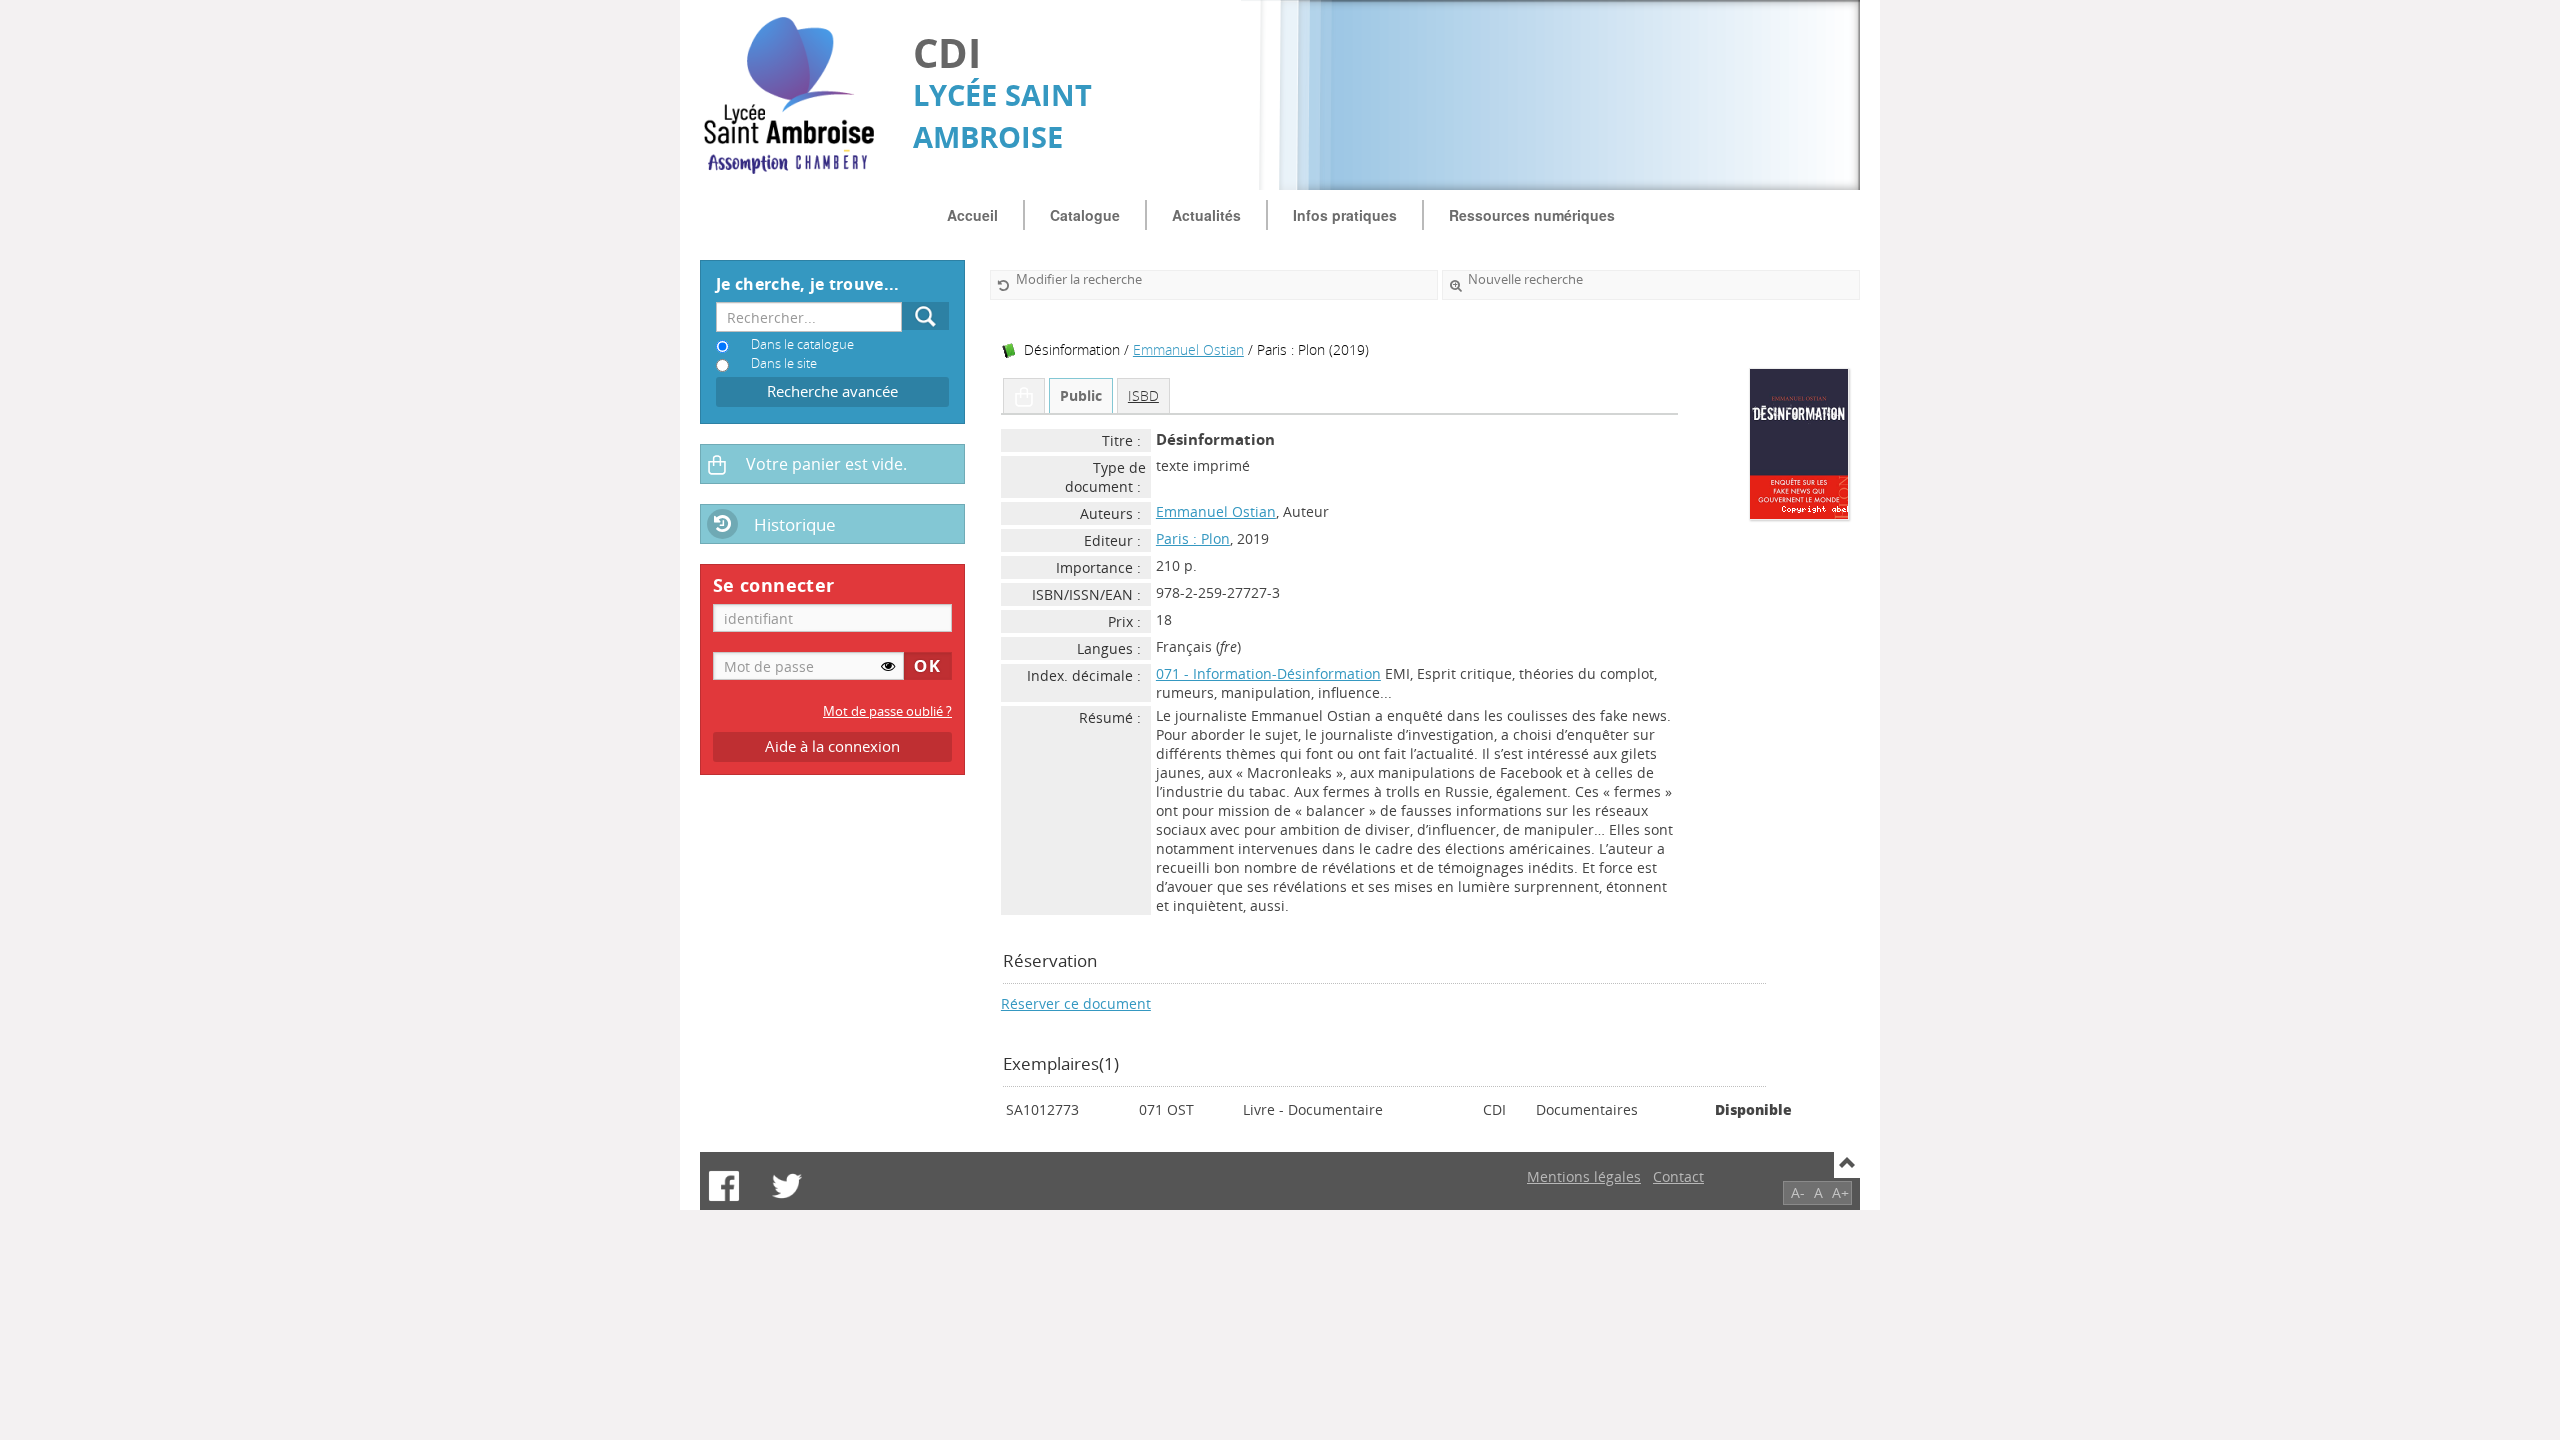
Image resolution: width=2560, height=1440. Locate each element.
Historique (795, 524)
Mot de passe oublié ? (887, 711)
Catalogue (1085, 215)
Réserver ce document (1076, 1003)
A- (1798, 1192)
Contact (1678, 1176)
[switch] (888, 666)
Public (1081, 395)
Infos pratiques (1345, 215)
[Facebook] (724, 1186)
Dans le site (784, 363)
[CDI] (796, 95)
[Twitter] (787, 1186)
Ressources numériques (1532, 215)
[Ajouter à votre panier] (1024, 396)
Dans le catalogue (802, 344)
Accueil (972, 215)
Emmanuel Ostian (1188, 349)
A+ (1840, 1192)
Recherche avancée (832, 391)
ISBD (1143, 395)
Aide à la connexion (832, 746)
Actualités (1206, 215)
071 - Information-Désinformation (1268, 673)
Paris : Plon (1193, 538)
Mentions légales (1584, 1176)
